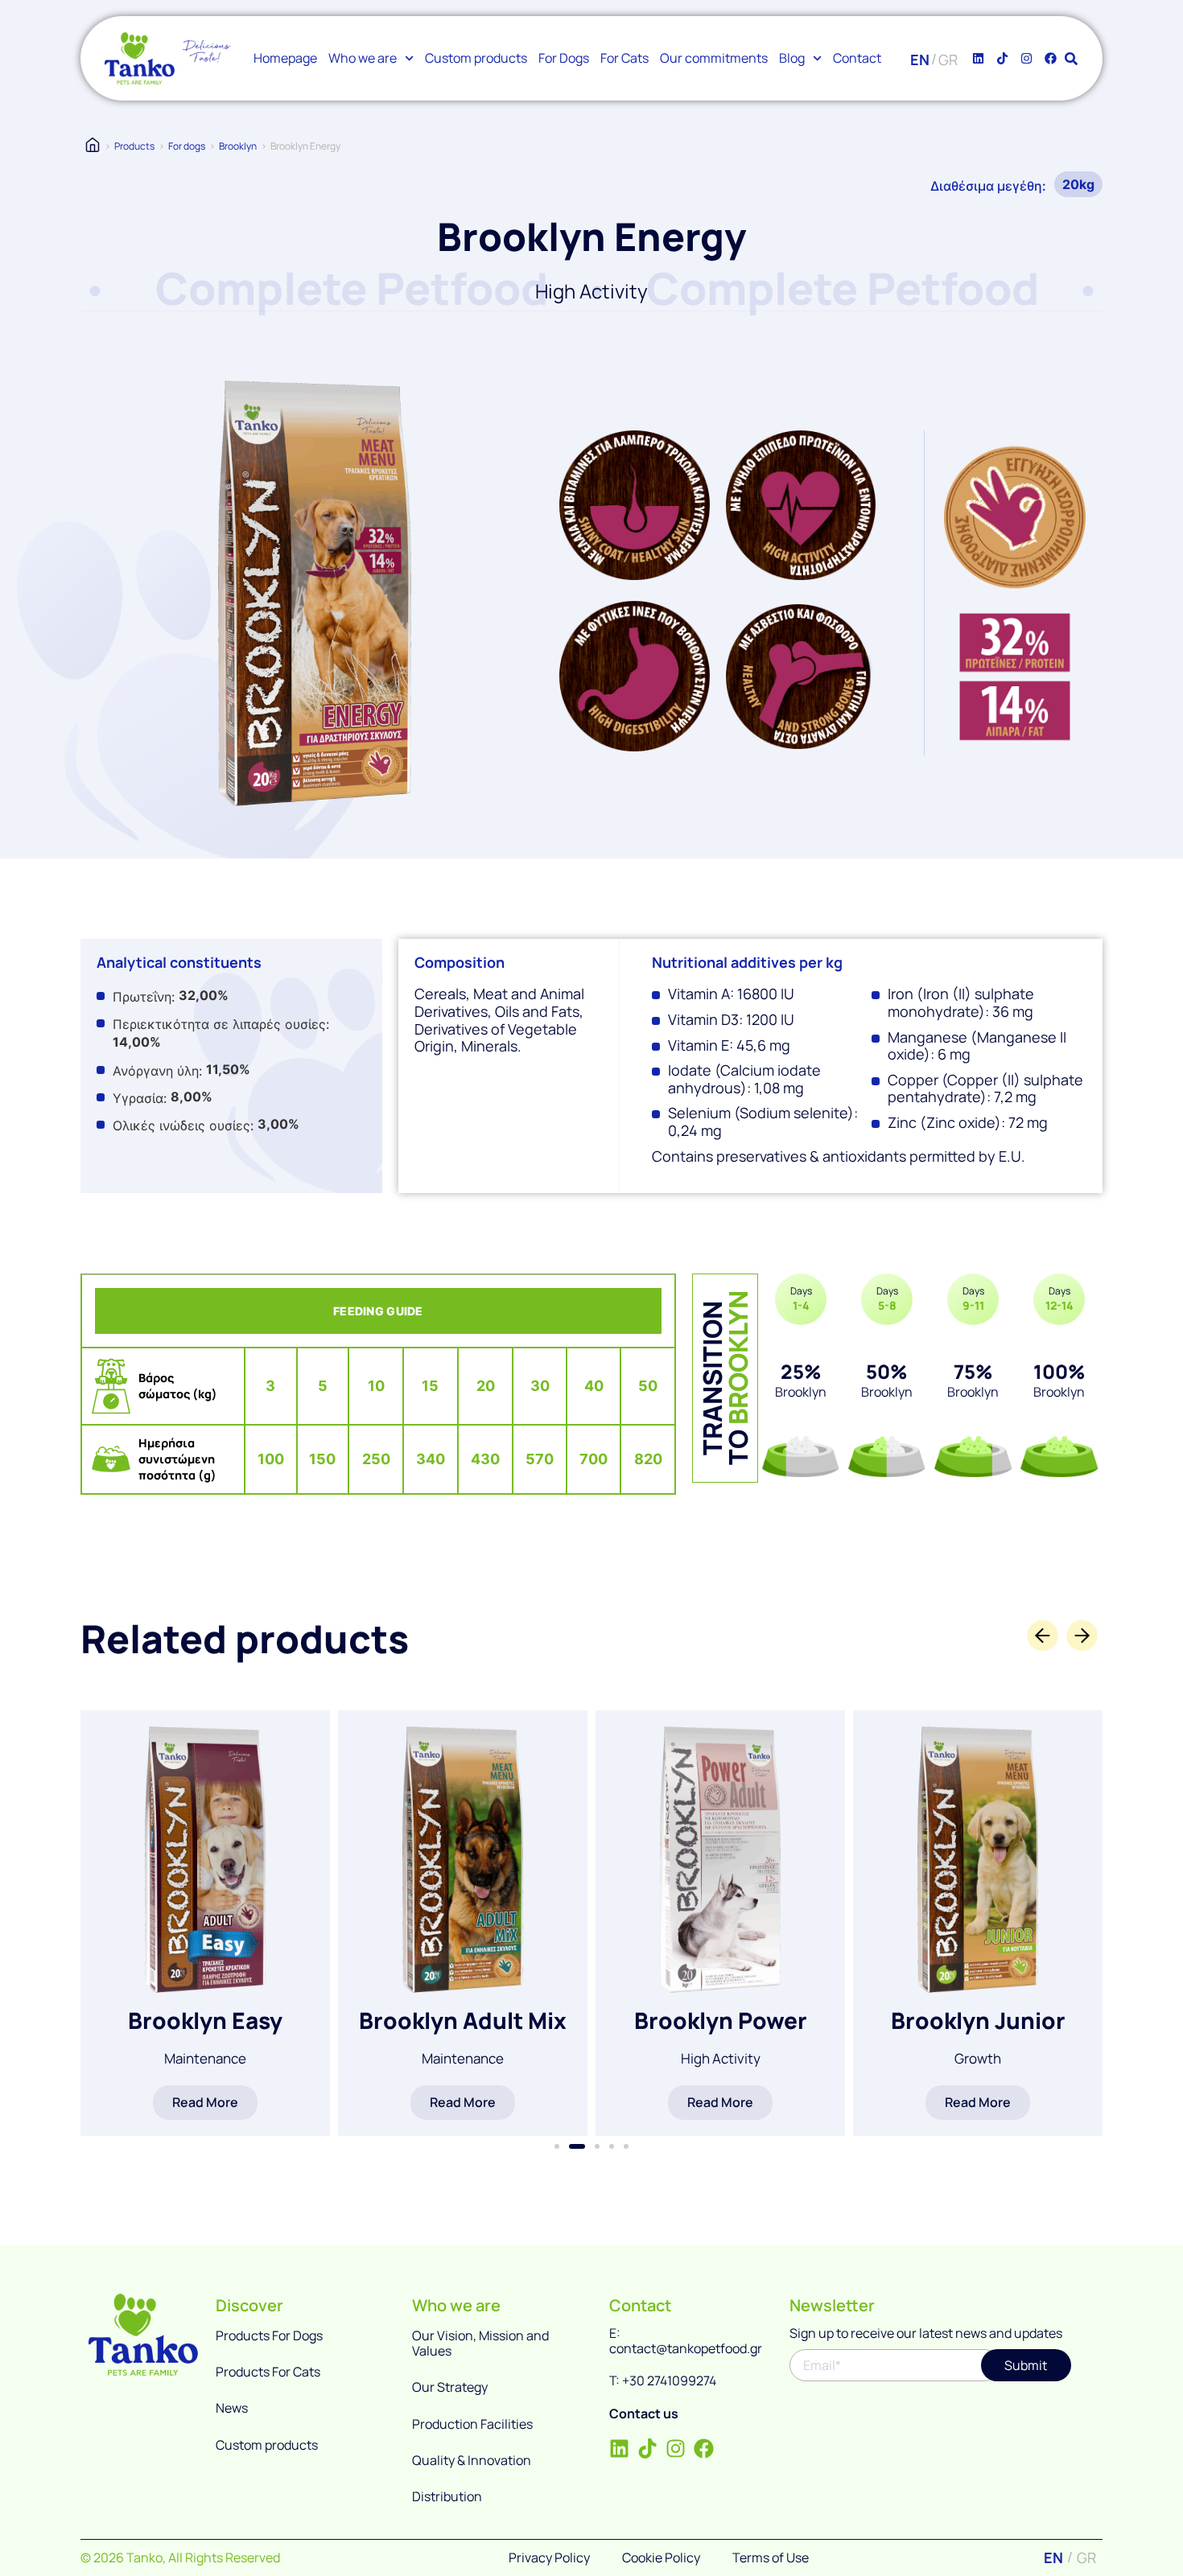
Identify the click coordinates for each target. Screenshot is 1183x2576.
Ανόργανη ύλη (156, 1071)
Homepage (285, 58)
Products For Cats (268, 2372)
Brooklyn (238, 146)
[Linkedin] (979, 59)
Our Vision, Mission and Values (480, 2343)
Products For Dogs (269, 2335)
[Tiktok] (1003, 59)
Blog (792, 58)
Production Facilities (472, 2424)
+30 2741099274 (669, 2381)
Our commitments (714, 58)
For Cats (624, 58)
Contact (857, 58)
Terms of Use (771, 2557)
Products (134, 146)
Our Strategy (450, 2387)
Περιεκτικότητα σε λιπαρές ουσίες (219, 1024)
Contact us (644, 2413)
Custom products (476, 58)
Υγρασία (138, 1098)
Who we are (363, 58)
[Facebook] (1051, 59)
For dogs (187, 146)
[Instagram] (1027, 59)
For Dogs (564, 58)
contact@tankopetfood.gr (686, 2348)
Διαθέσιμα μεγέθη (986, 186)
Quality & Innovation (472, 2460)
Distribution (447, 2496)
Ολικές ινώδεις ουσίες (181, 1125)
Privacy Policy (549, 2557)
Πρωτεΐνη (142, 997)
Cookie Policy (661, 2557)
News (232, 2408)
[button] (557, 2146)
